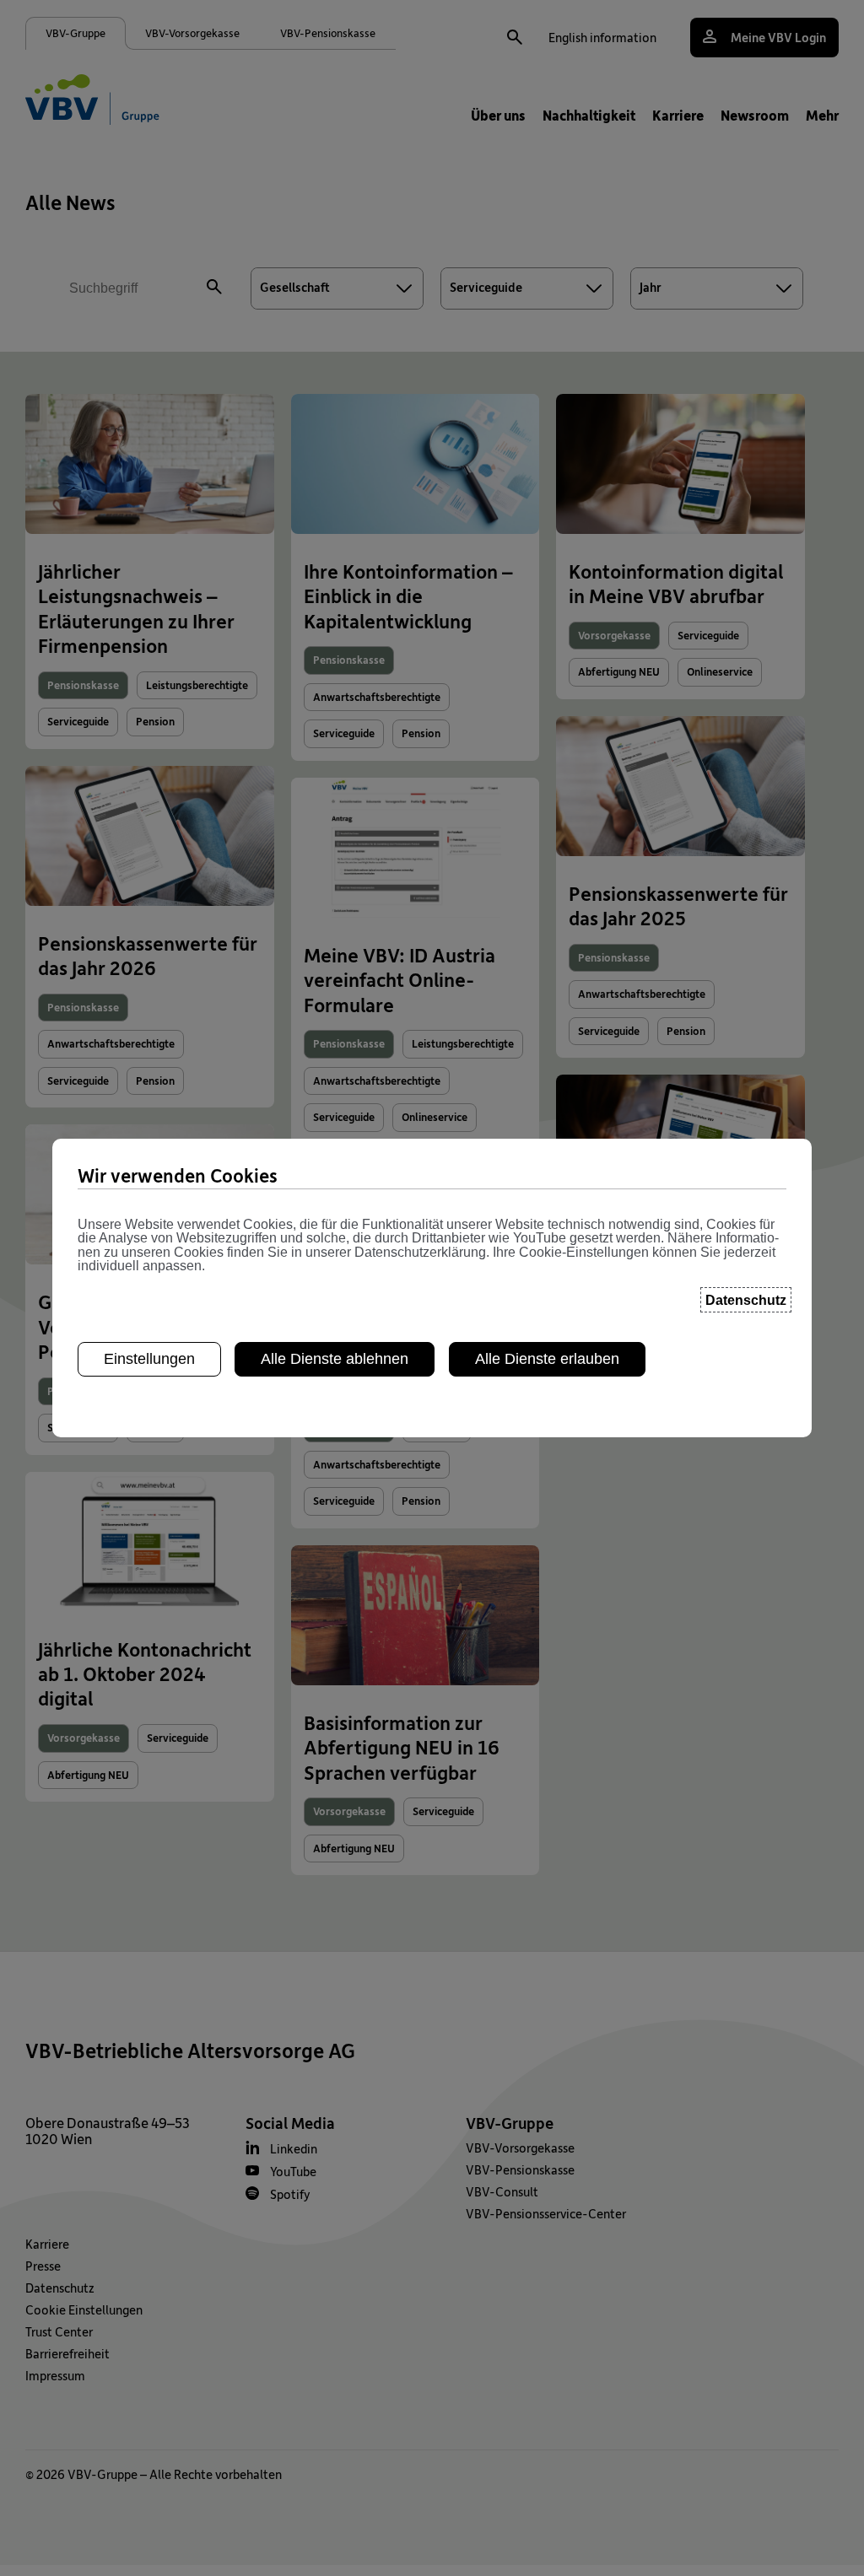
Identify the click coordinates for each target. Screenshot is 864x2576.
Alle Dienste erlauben (547, 1359)
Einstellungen (149, 1359)
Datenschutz (746, 1300)
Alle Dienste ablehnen (335, 1359)
